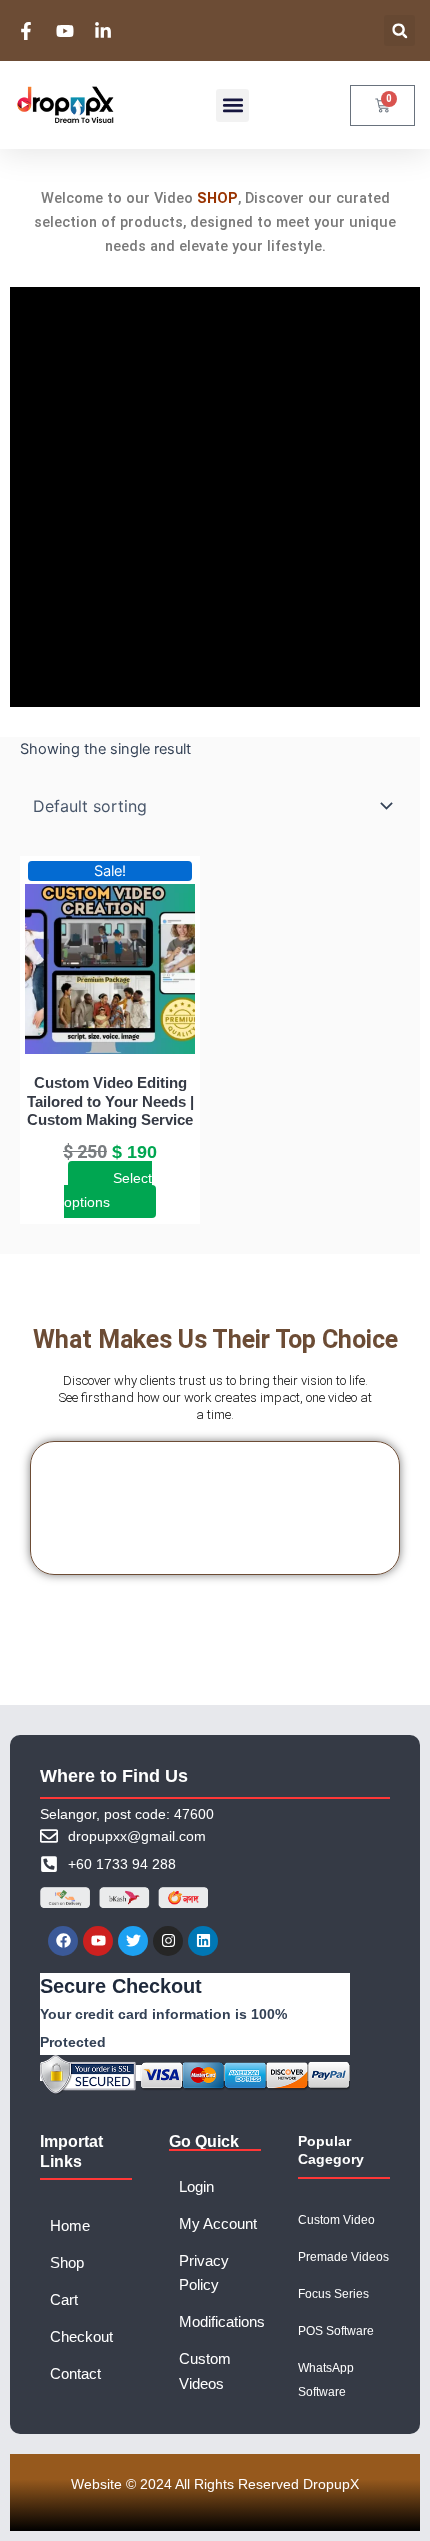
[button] (399, 30)
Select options (108, 1190)
